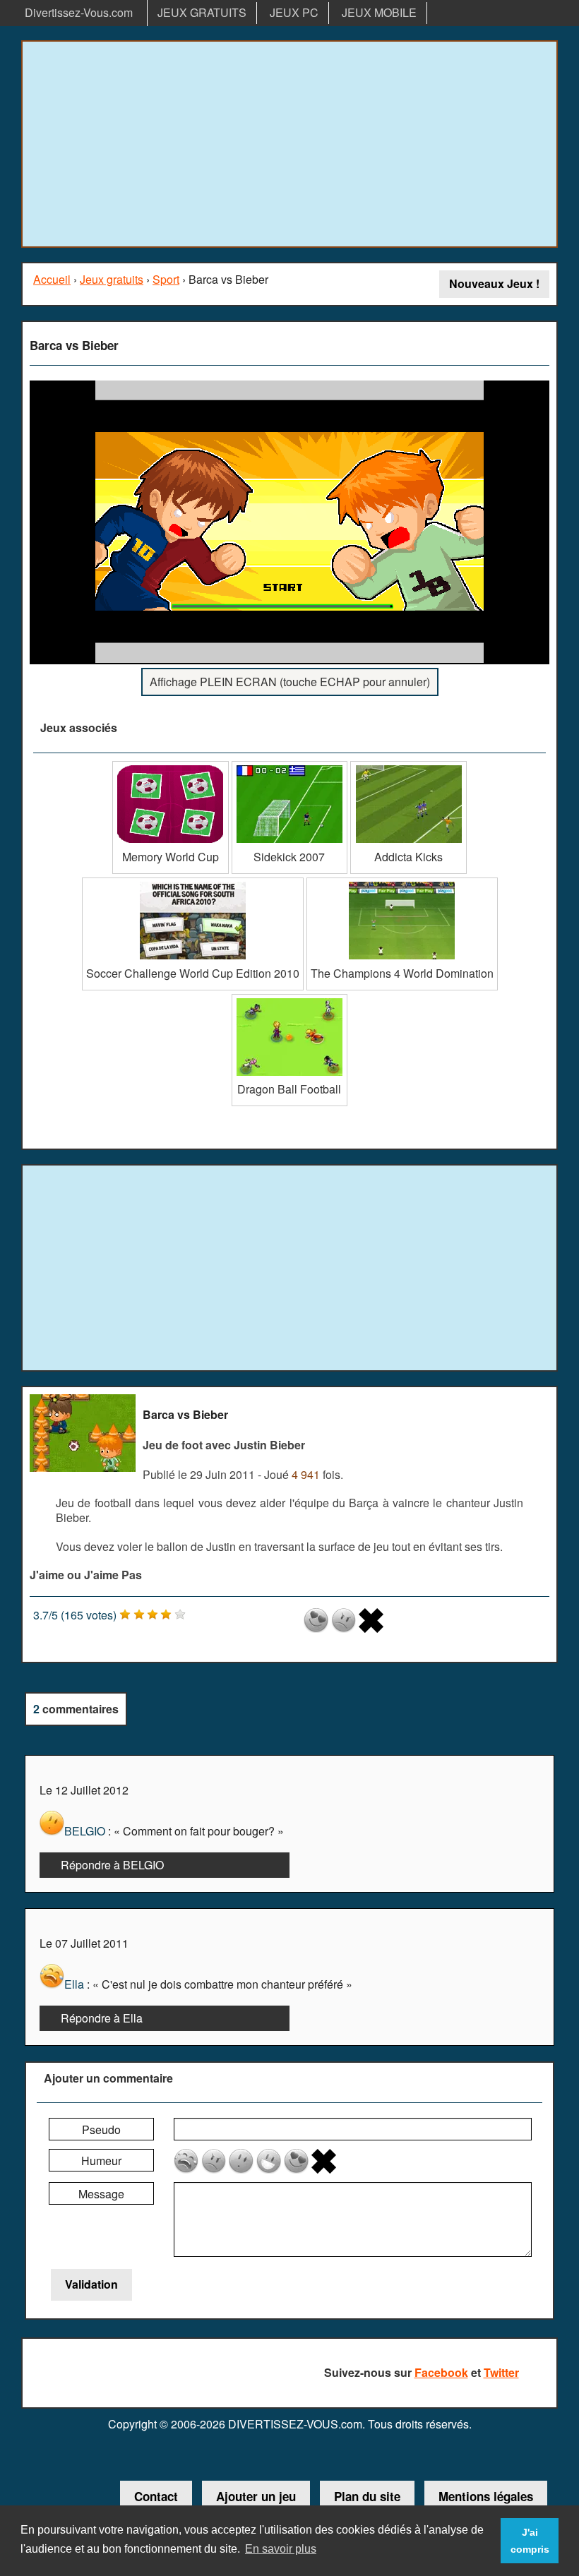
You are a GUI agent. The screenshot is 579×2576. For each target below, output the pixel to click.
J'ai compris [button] (530, 2541)
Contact (156, 2496)
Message (101, 2194)
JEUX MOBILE (379, 12)
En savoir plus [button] (281, 2549)
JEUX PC (294, 12)
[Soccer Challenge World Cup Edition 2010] (193, 883)
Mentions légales (486, 2496)
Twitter (501, 2372)
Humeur (101, 2161)
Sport (166, 279)
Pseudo (101, 2129)
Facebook (441, 2372)
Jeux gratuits (112, 279)
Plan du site (367, 2496)
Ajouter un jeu (256, 2496)
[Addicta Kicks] (408, 766)
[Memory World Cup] (171, 766)
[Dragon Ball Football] (290, 999)
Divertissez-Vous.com (79, 12)
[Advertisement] (289, 144)
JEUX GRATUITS (202, 12)
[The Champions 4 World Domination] (402, 883)
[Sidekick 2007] (290, 766)
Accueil (52, 279)
